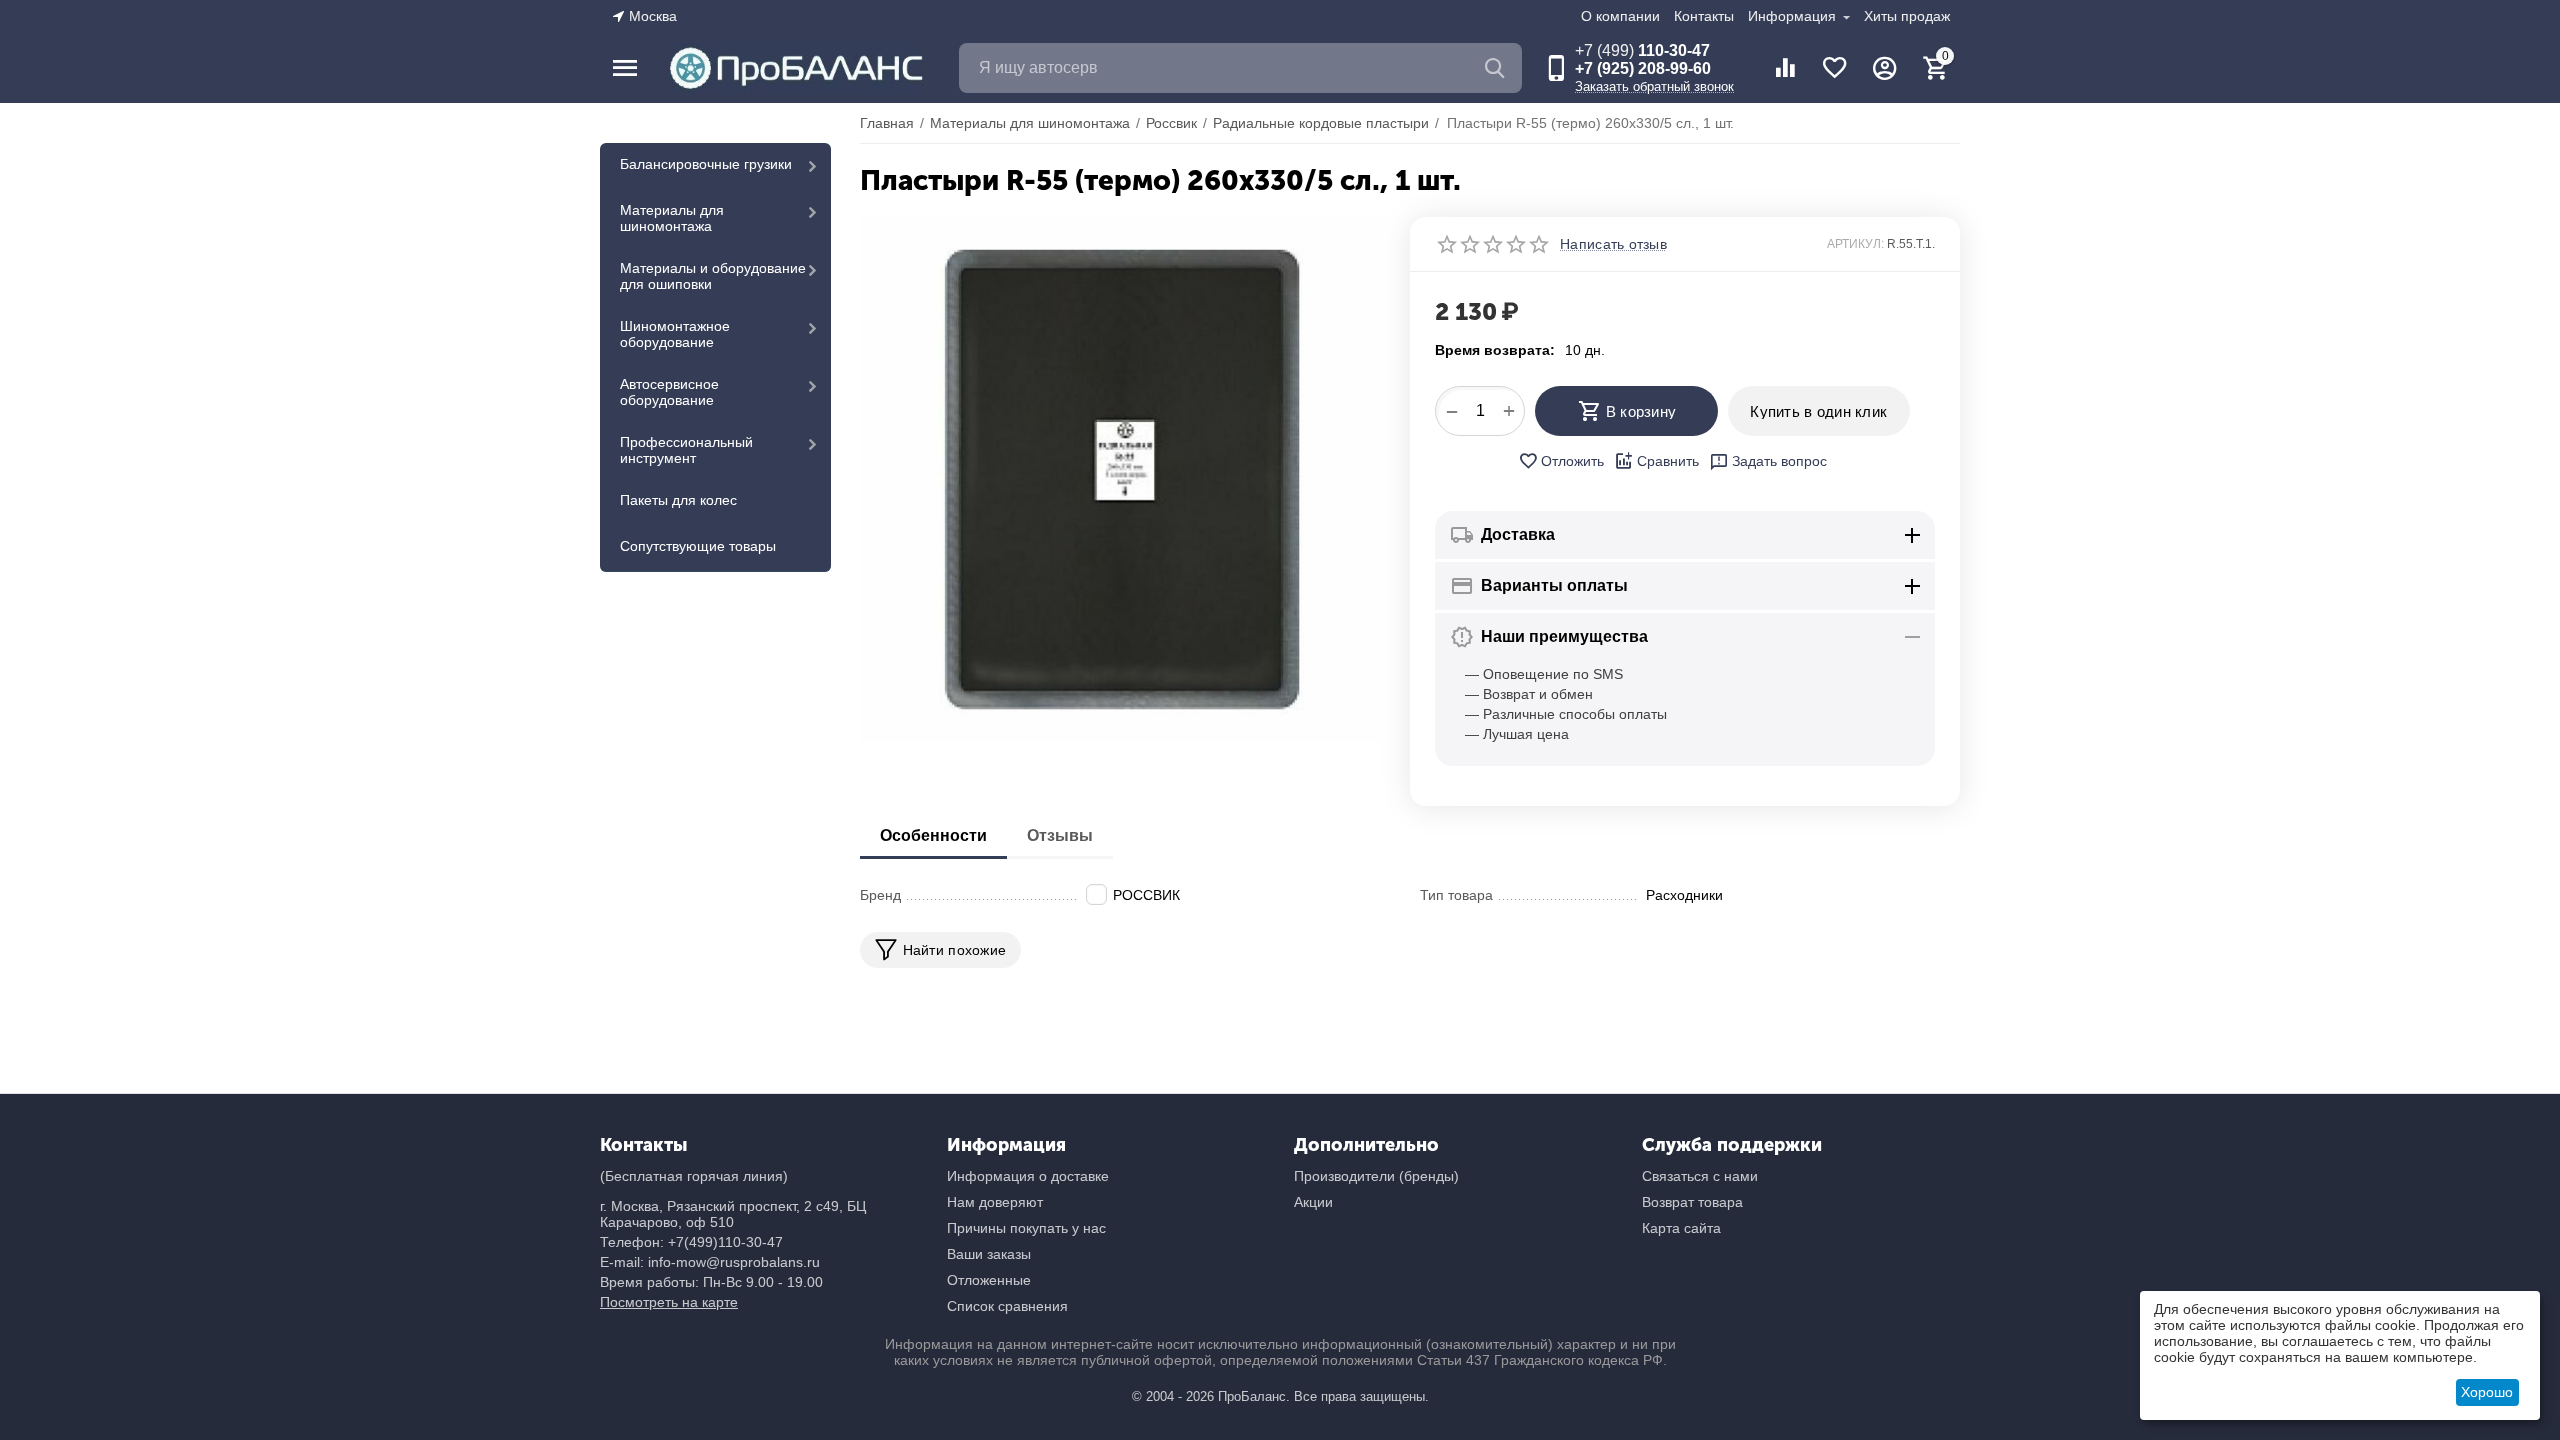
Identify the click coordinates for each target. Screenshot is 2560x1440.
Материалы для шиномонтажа (672, 218)
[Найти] (1497, 68)
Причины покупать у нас (1026, 1228)
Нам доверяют (995, 1202)
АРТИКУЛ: (1855, 244)
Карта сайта (1681, 1228)
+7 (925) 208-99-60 (1643, 68)
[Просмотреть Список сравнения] (1785, 68)
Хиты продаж (1907, 16)
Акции (1313, 1202)
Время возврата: (1495, 350)
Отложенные (989, 1280)
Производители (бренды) (1376, 1176)
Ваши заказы (989, 1254)
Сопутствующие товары (698, 546)
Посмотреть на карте (669, 1302)
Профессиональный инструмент (686, 450)
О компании (1620, 16)
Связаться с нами (1700, 1176)
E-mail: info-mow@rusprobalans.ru (710, 1262)
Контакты (1704, 16)
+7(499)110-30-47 (725, 1242)
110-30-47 (1642, 50)
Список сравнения (1007, 1306)
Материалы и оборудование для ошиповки (713, 276)
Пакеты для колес (678, 500)
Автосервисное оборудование (669, 392)
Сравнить (1668, 461)
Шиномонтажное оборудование (675, 334)
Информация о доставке (1028, 1176)
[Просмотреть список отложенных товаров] (1835, 68)
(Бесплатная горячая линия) (694, 1176)
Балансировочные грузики (706, 164)
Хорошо (2487, 1392)
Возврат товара (1692, 1202)
